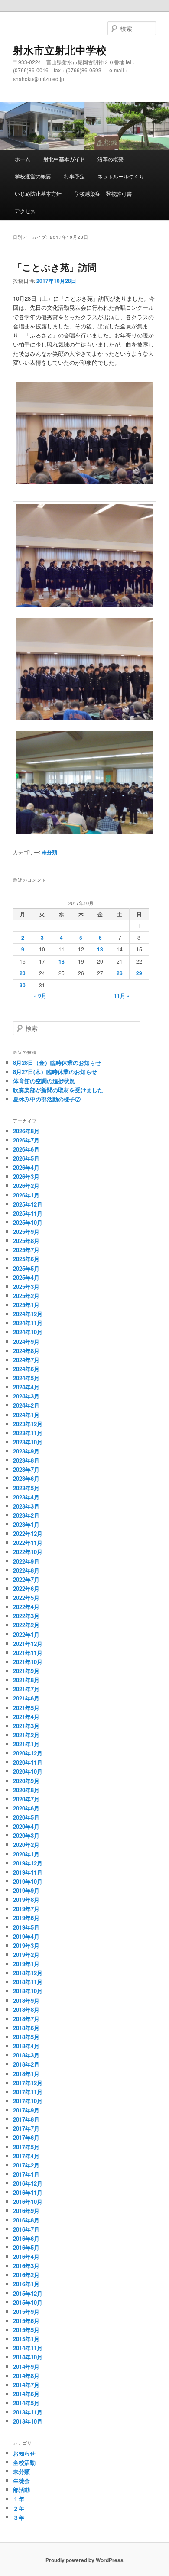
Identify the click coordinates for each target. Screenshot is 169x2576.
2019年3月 (26, 1945)
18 (62, 961)
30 (23, 985)
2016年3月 (26, 2266)
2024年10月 (28, 1332)
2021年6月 (26, 1698)
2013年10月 (28, 2421)
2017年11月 (28, 2092)
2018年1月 (26, 2074)
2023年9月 (26, 1451)
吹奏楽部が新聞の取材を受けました (58, 1090)
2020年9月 (26, 1781)
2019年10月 (28, 1881)
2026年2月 (26, 1186)
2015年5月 (26, 2330)
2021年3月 (26, 1726)
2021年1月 (26, 1744)
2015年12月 (28, 2293)
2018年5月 (26, 2037)
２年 (19, 2508)
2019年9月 (26, 1890)
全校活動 (24, 2462)
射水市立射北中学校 (60, 50)
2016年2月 (26, 2275)
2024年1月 (26, 1415)
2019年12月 (28, 1863)
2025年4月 (26, 1277)
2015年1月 (26, 2339)
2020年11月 (28, 1762)
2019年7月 (26, 1909)
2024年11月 (28, 1323)
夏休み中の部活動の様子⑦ (47, 1099)
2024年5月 (26, 1378)
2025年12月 (28, 1204)
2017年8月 (26, 2119)
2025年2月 (26, 1296)
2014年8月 (26, 2376)
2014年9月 (26, 2367)
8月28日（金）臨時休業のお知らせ (57, 1063)
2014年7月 (26, 2385)
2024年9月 (26, 1342)
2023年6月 (26, 1478)
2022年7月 (26, 1579)
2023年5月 (26, 1488)
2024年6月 (26, 1369)
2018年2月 (26, 2064)
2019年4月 (26, 1936)
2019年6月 (26, 1918)
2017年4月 (26, 2156)
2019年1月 (26, 1964)
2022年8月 (26, 1570)
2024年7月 (26, 1360)
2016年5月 (26, 2247)
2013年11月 (28, 2412)
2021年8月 (26, 1680)
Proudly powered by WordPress (84, 2560)
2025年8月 (26, 1241)
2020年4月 (26, 1826)
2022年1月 (26, 1634)
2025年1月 (26, 1305)
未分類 (49, 852)
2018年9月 (26, 2000)
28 (120, 973)
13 (100, 949)
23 (23, 973)
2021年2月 (26, 1735)
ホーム (23, 159)
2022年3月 (26, 1616)
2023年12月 (28, 1424)
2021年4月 (26, 1717)
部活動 (21, 2490)
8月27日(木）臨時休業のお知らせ (55, 1072)
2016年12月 (28, 2183)
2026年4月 (26, 1167)
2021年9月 (26, 1671)
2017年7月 (26, 2128)
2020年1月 (26, 1854)
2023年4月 (26, 1497)
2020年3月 (26, 1835)
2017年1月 (26, 2174)
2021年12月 (28, 1643)
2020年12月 (28, 1753)
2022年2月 (26, 1625)
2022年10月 (28, 1552)
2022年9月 (26, 1561)
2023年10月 (28, 1442)
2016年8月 (26, 2220)
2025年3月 (26, 1286)
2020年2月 (26, 1844)
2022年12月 (28, 1533)
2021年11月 (28, 1653)
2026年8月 (26, 1131)
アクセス (25, 211)
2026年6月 (26, 1149)
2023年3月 (26, 1506)
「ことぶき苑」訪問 (55, 267)
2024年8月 (26, 1351)
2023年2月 (26, 1515)
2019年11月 (28, 1872)
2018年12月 (28, 1973)
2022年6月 (26, 1588)
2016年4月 (26, 2256)
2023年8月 (26, 1460)
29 (139, 973)
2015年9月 (26, 2312)
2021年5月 (26, 1708)
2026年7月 (26, 1140)
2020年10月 (28, 1771)
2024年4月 (26, 1387)
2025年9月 (26, 1231)
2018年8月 (26, 2010)
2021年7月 (26, 1689)
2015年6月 (26, 2321)
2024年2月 (26, 1405)
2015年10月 (28, 2302)
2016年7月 (26, 2229)
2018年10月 (28, 1991)
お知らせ (24, 2453)
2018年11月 (28, 1982)
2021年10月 (28, 1662)
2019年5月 (26, 1927)
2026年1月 (26, 1195)
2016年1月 (26, 2284)
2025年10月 (28, 1222)
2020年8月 (26, 1790)
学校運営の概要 (33, 176)
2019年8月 (26, 1900)
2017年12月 (28, 2083)
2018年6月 (26, 2028)
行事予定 (75, 176)
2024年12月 (28, 1314)
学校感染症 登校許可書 (103, 193)
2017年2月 (26, 2165)
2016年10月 (28, 2201)
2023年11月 (28, 1433)
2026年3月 (26, 1176)
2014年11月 (28, 2348)
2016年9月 (26, 2211)
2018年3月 (26, 2055)
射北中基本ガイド (64, 159)
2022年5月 (26, 1598)
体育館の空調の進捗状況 (44, 1081)
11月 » (122, 996)
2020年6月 (26, 1808)
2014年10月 (28, 2357)
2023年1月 (26, 1524)
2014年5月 (26, 2403)
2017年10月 (28, 2101)
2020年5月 (26, 1817)
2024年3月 (26, 1396)
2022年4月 (26, 1607)
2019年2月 (26, 1955)
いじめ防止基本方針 (38, 193)
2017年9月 (26, 2110)
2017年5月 (26, 2147)
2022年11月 (28, 1543)
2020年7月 (26, 1799)
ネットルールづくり (121, 176)
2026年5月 (26, 1158)
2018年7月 (26, 2019)
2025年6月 (26, 1259)
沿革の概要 (110, 159)
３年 (19, 2517)
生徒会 (21, 2480)
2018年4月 (26, 2046)
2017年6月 (26, 2137)
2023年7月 (26, 1469)
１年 (19, 2499)
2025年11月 (28, 1213)
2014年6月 (26, 2394)
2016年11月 (28, 2192)
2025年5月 (26, 1268)
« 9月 (40, 996)
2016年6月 (26, 2238)
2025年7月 (26, 1250)
